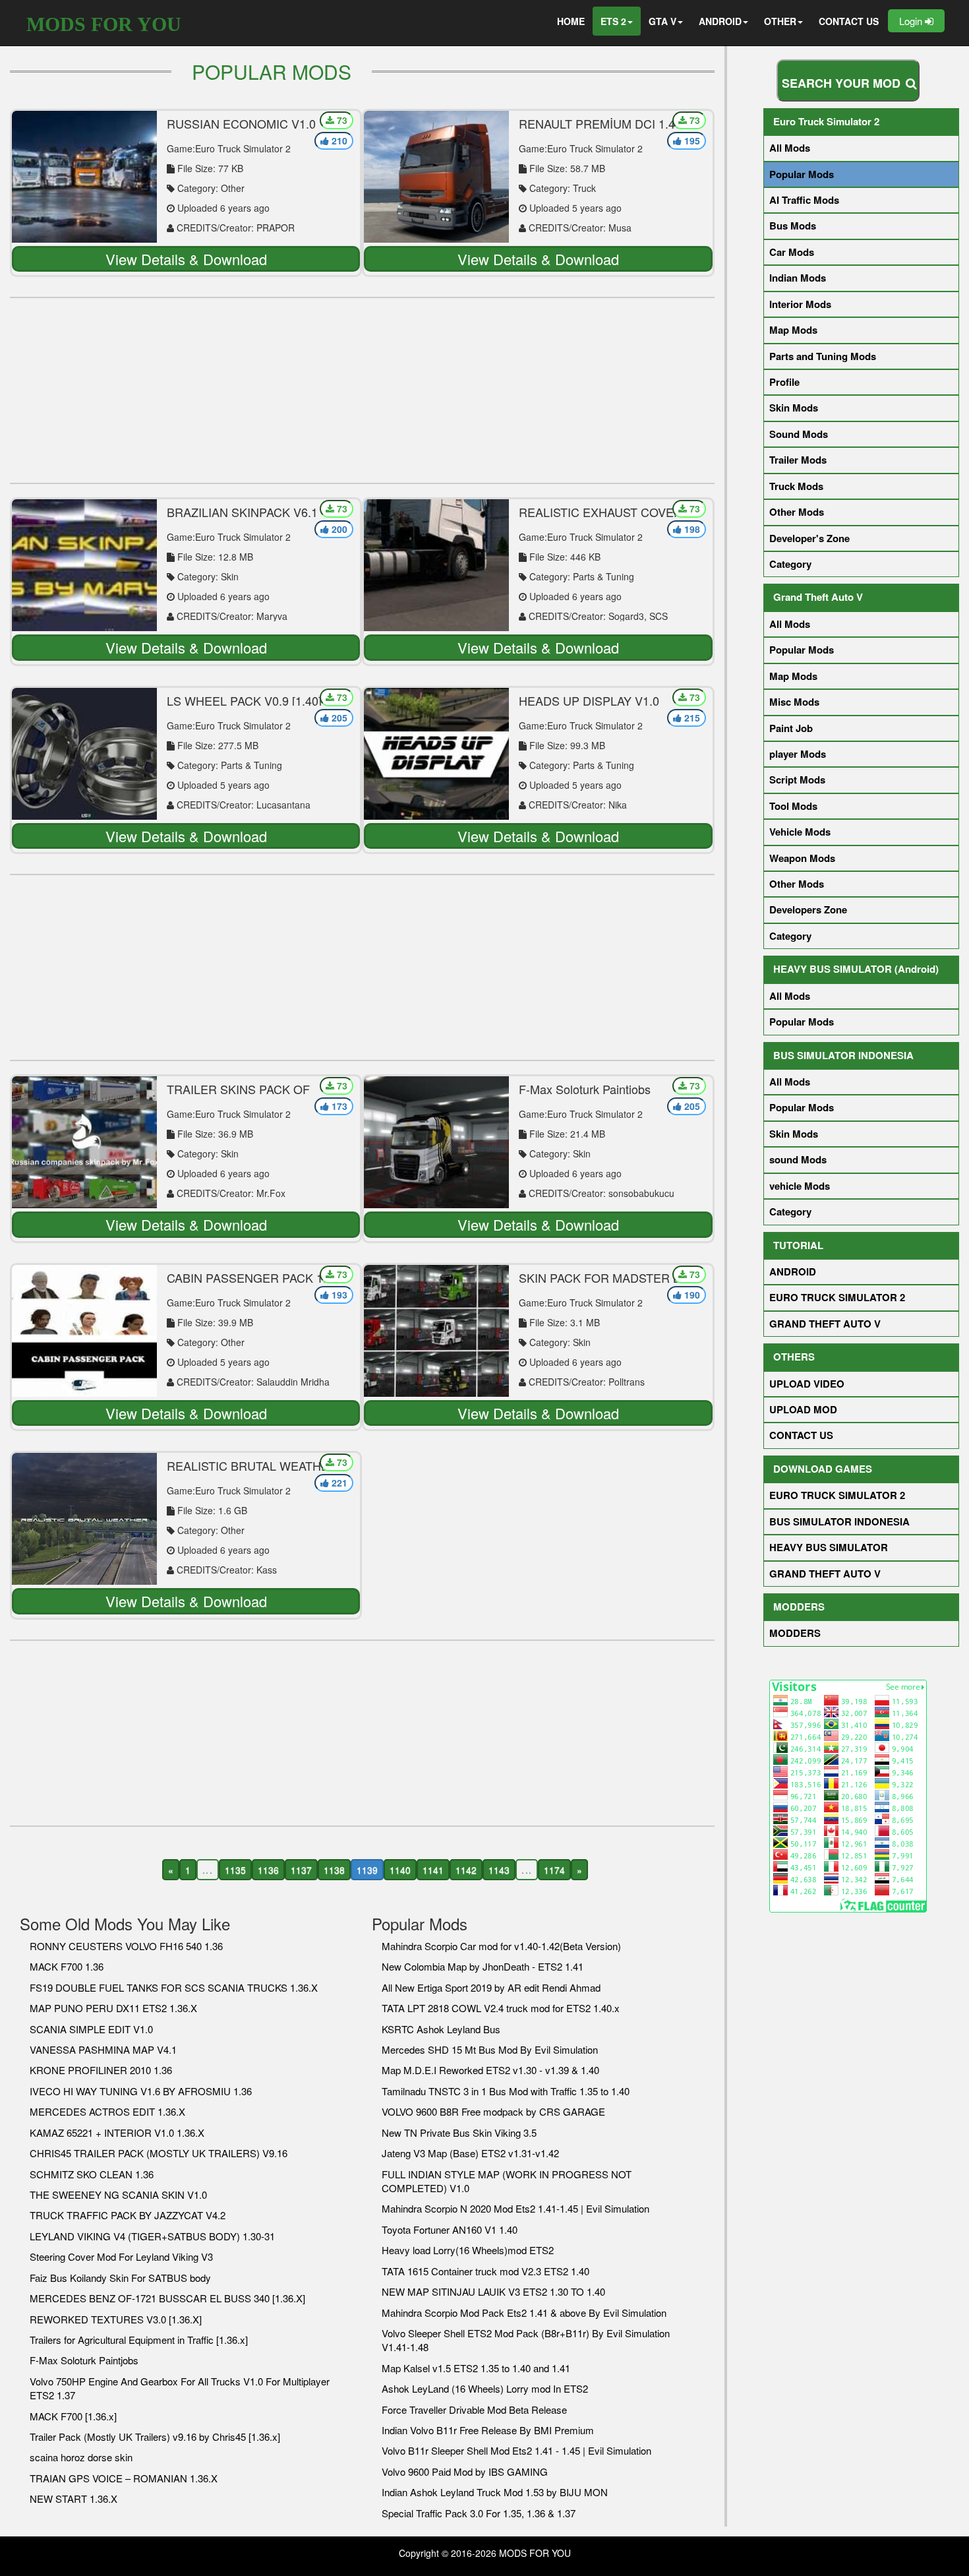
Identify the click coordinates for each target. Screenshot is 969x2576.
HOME (571, 21)
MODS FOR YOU (104, 24)
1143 (499, 1870)
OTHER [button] (780, 21)
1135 (235, 1870)
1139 (367, 1870)
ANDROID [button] (720, 21)
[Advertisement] (362, 390)
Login (912, 21)
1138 (334, 1870)
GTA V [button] (662, 21)
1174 (554, 1870)
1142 (466, 1870)
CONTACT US (849, 21)
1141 (433, 1870)
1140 (400, 1870)
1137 (301, 1870)
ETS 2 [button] (613, 21)
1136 (268, 1870)
